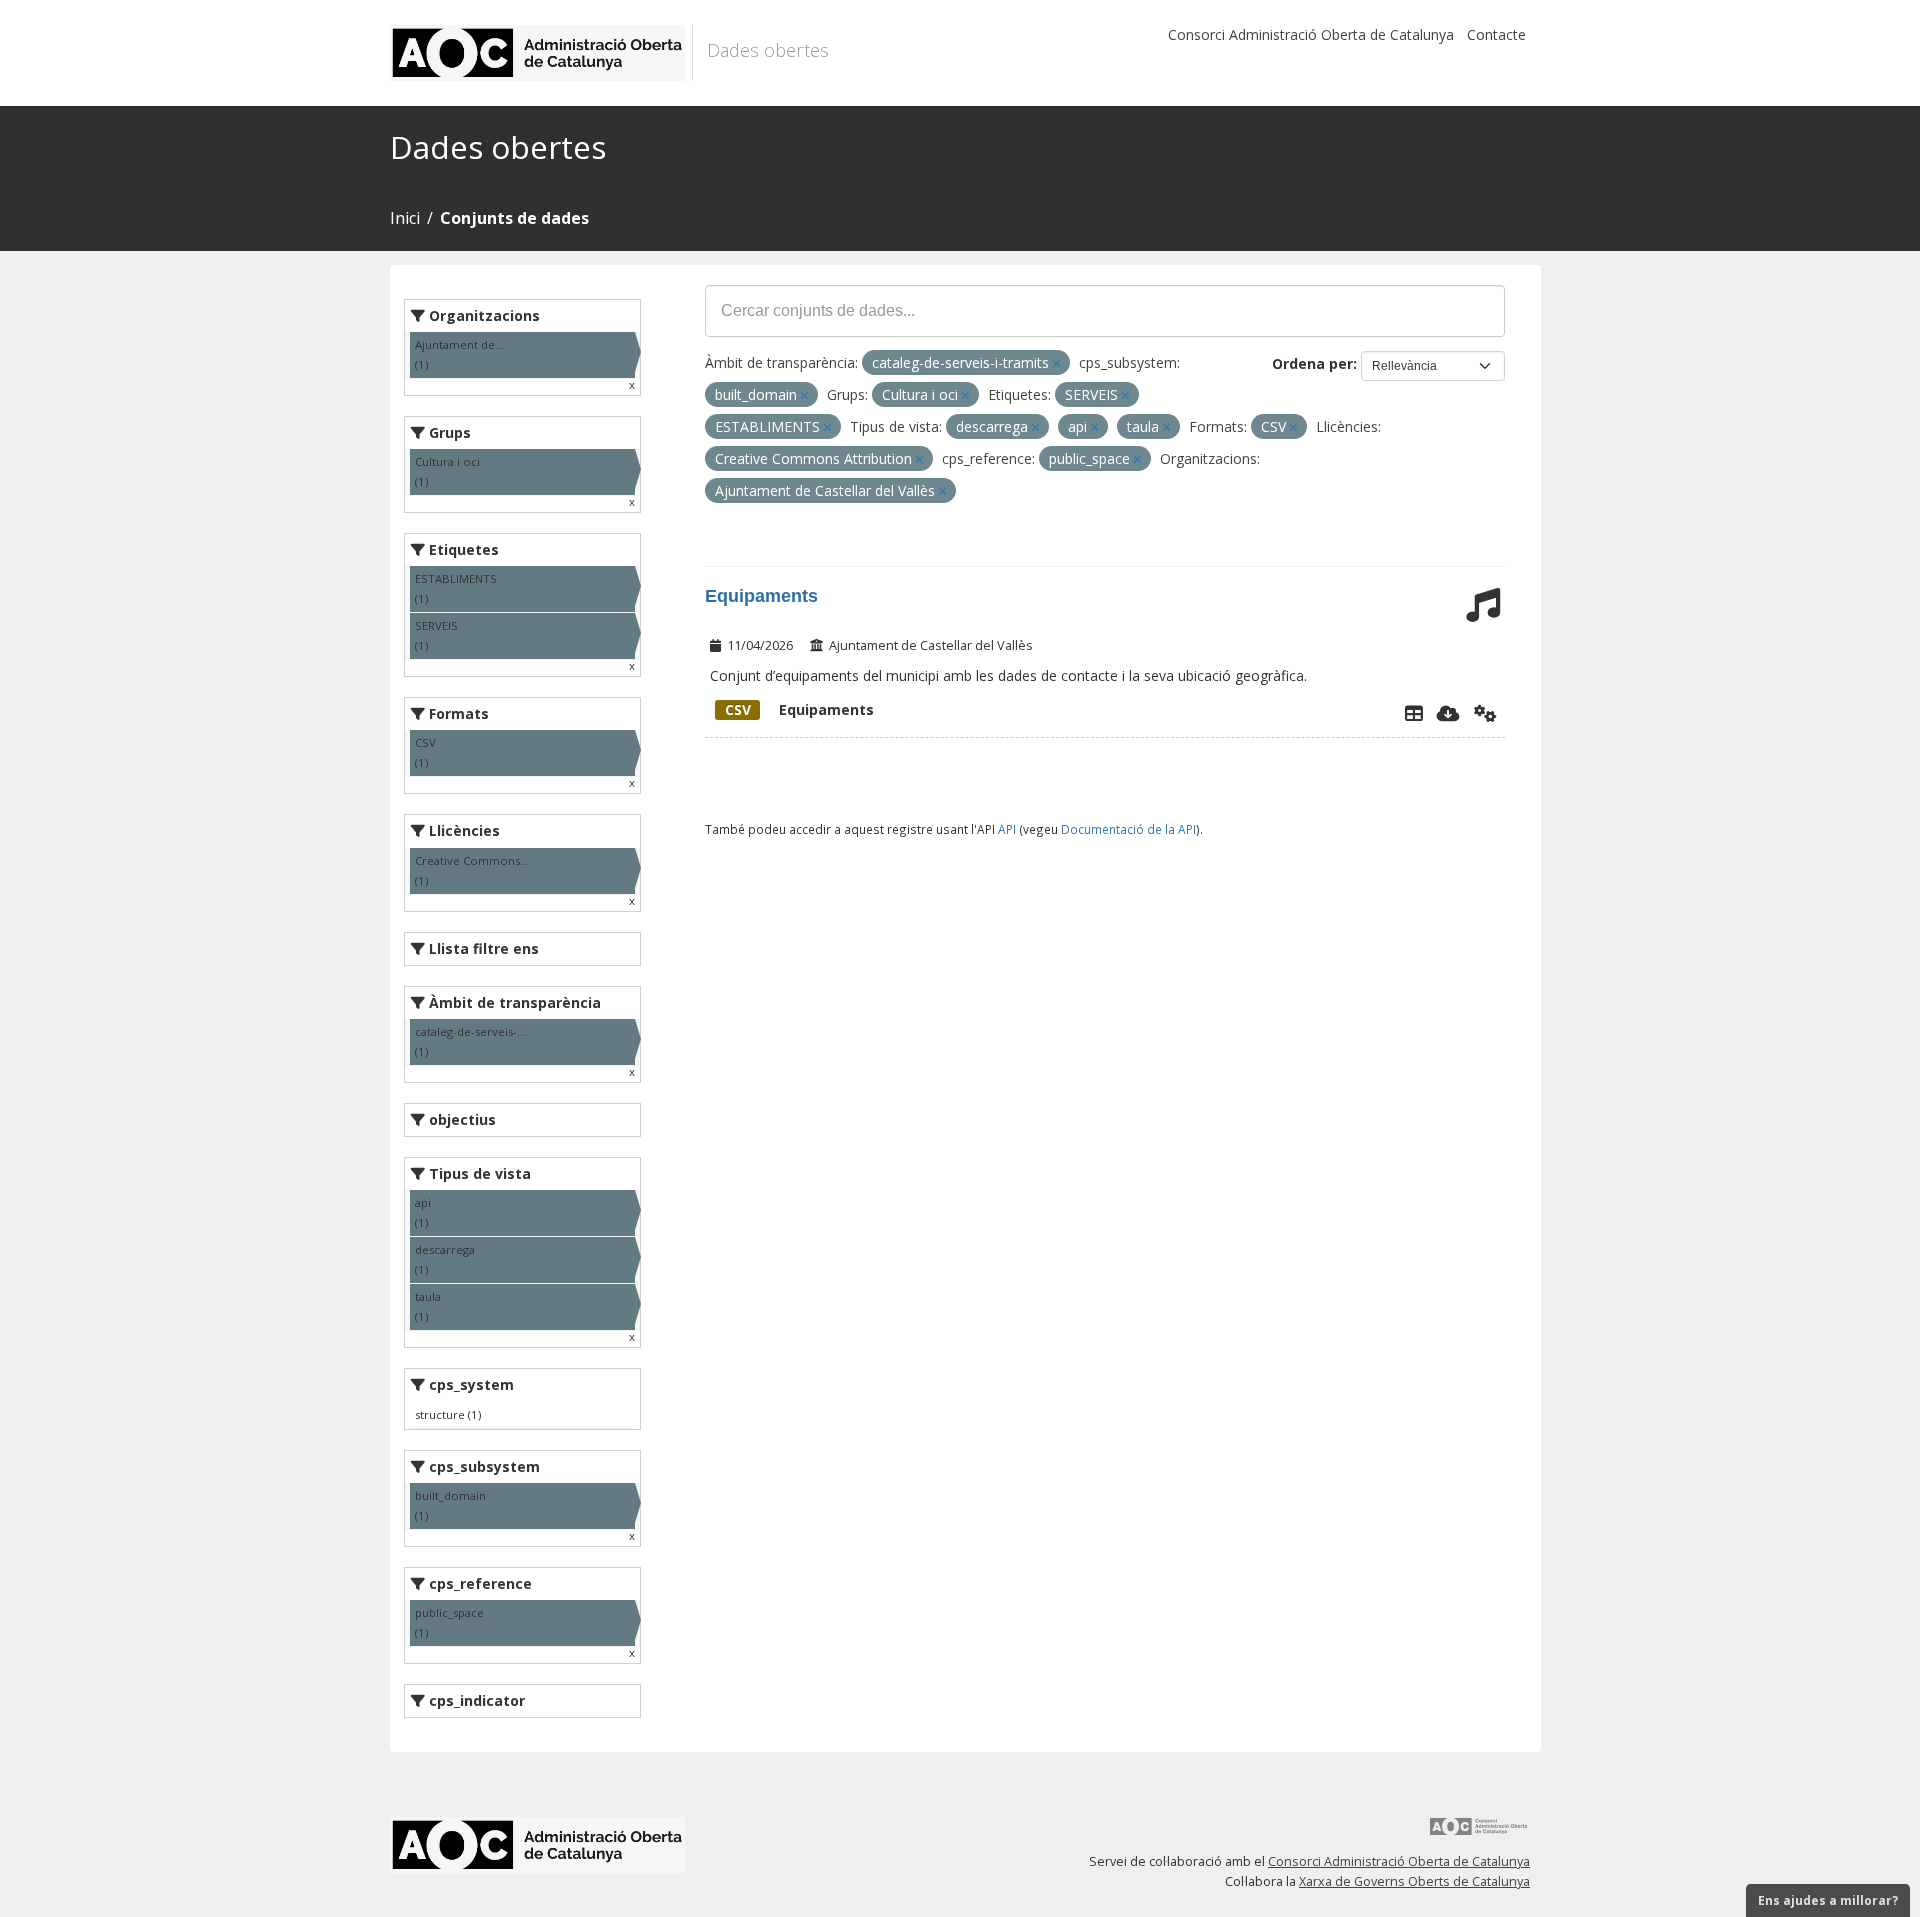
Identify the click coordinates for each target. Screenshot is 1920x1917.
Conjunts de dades (514, 218)
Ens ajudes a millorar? (1828, 1900)
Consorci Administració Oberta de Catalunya (1311, 34)
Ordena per (1312, 363)
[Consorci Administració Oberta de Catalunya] (1479, 1833)
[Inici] (541, 53)
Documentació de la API (1128, 829)
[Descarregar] (1448, 713)
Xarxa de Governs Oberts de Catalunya (1414, 1881)
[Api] (1485, 713)
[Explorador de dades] (1414, 713)
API (1007, 829)
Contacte (1496, 34)
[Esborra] (1056, 363)
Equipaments (761, 596)
